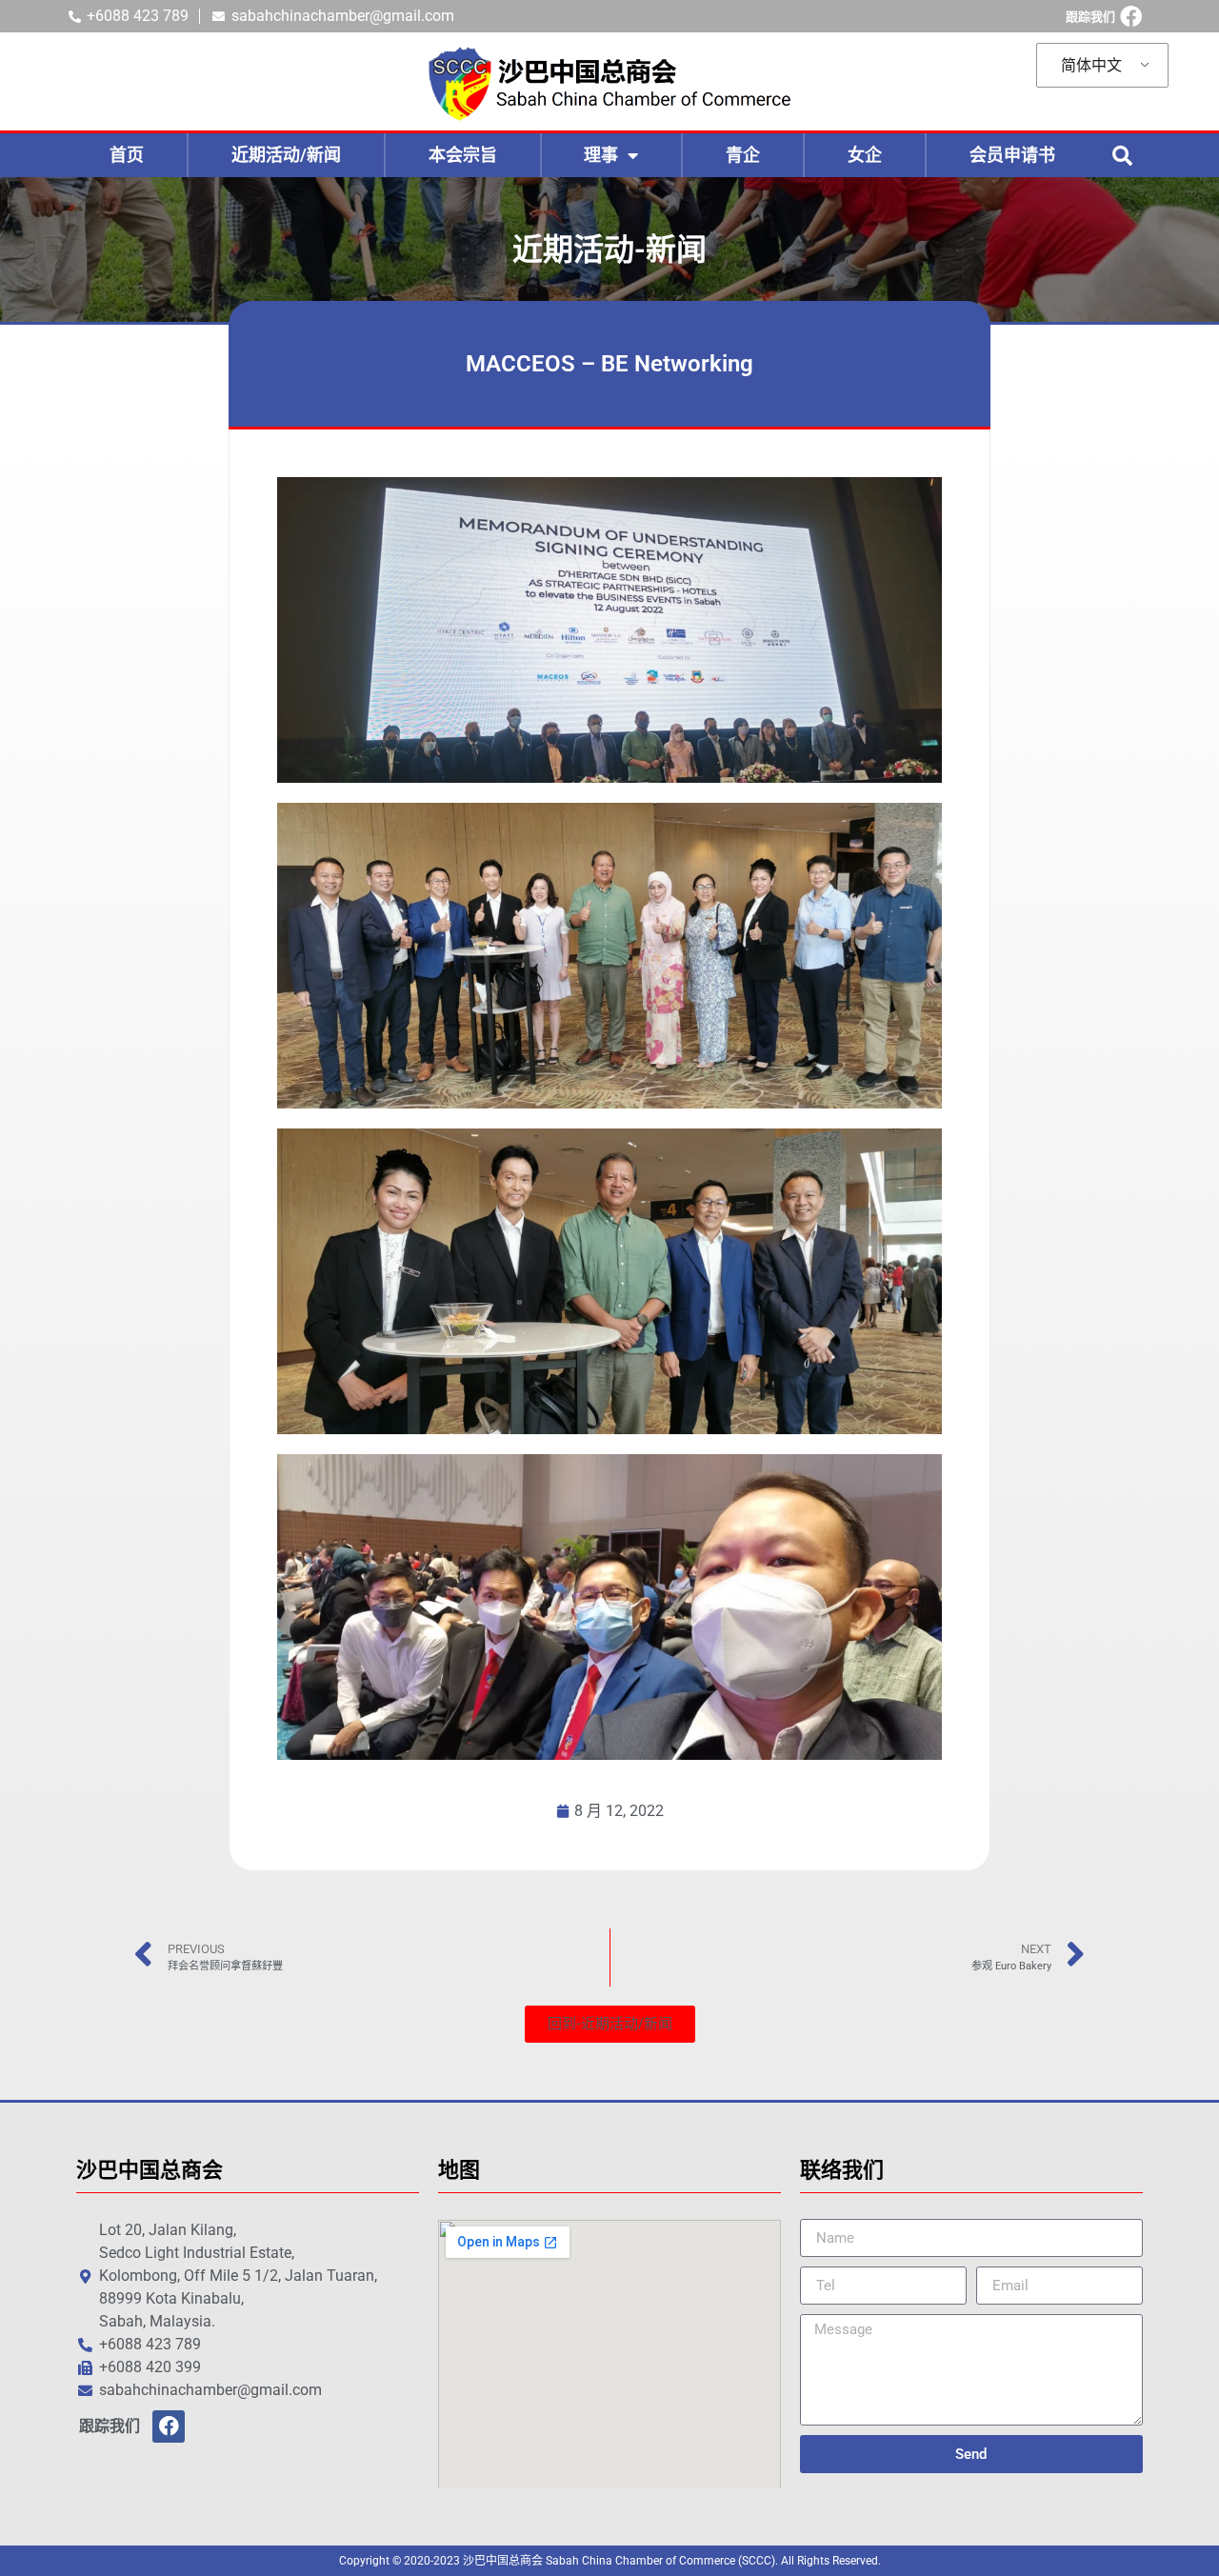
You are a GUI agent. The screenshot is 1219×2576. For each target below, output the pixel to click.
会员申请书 (1012, 155)
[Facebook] (1131, 17)
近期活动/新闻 (286, 155)
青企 (743, 155)
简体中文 (1091, 65)
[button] (1122, 155)
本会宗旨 (463, 155)
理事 (601, 155)
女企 (865, 155)
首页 (127, 155)
